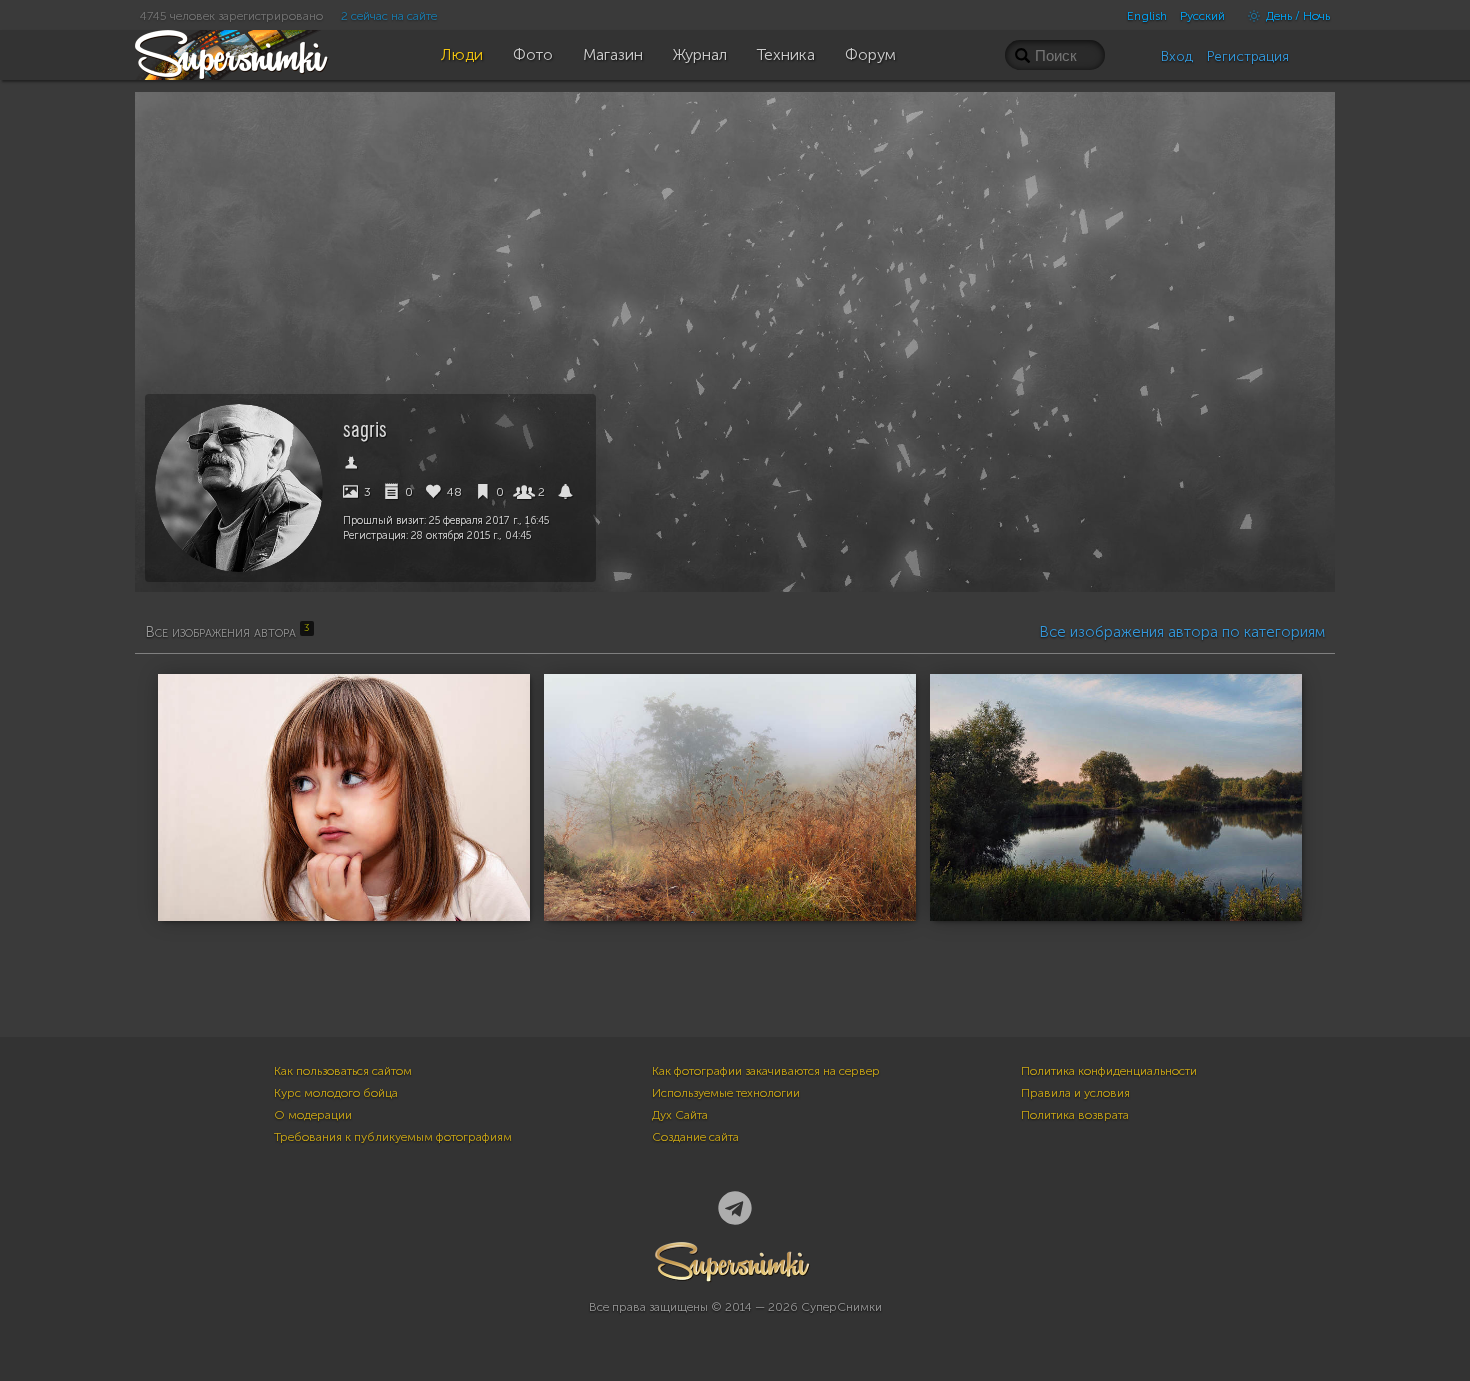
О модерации (313, 1115)
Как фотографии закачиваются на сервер (766, 1071)
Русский (1202, 16)
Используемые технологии (726, 1093)
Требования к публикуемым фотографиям (393, 1137)
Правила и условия (1075, 1093)
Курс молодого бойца (336, 1093)
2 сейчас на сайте (389, 16)
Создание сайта (695, 1137)
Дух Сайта (680, 1115)
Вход (1177, 56)
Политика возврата (1075, 1115)
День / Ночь (1296, 16)
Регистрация (1248, 56)
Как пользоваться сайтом (343, 1071)
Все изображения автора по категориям (1182, 632)
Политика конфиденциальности (1109, 1071)
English (1147, 16)
